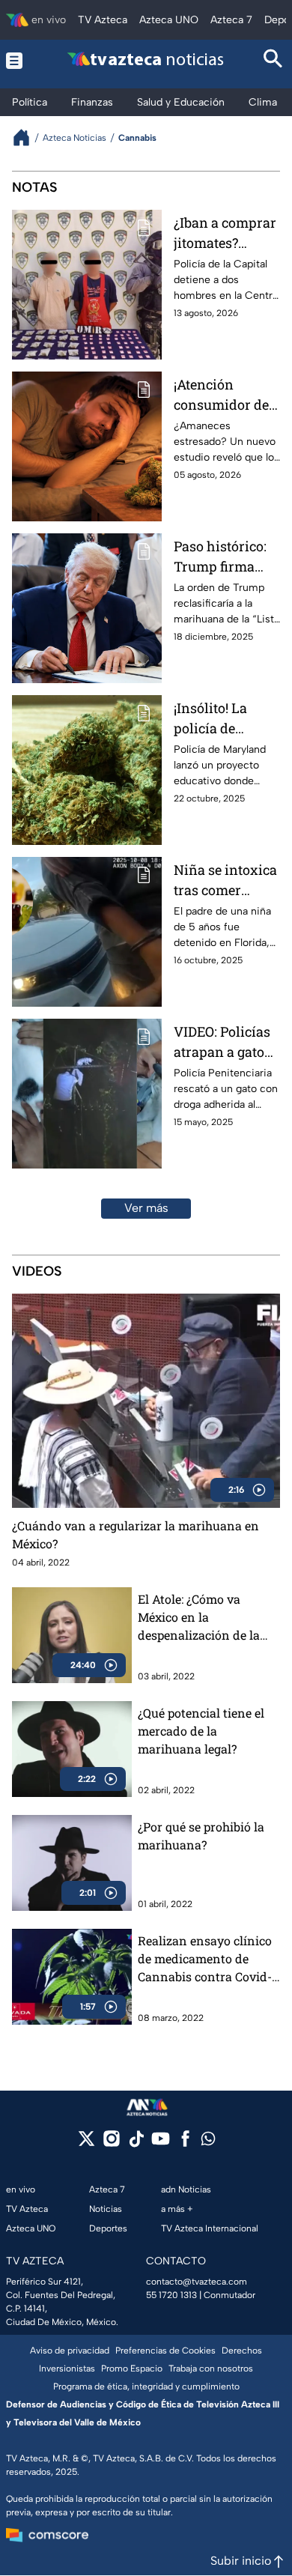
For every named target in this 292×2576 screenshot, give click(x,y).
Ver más (146, 1208)
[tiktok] (136, 2143)
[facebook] (185, 2143)
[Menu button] (18, 60)
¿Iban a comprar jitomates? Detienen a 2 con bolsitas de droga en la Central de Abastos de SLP (225, 233)
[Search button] (273, 60)
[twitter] (86, 2143)
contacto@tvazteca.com (197, 2282)
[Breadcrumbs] (27, 137)
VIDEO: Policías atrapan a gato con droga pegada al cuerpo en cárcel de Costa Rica (225, 1042)
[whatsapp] (208, 2142)
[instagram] (111, 2143)
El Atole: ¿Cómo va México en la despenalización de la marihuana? (199, 1618)
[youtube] (161, 2143)
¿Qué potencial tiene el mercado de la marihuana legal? (201, 1731)
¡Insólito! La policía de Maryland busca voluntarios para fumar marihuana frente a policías (227, 719)
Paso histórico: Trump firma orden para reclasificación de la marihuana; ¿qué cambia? (227, 557)
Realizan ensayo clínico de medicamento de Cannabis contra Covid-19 (205, 1959)
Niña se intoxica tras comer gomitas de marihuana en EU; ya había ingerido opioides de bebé (225, 881)
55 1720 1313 (171, 2295)
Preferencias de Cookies (165, 2351)
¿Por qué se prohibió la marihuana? (201, 1836)
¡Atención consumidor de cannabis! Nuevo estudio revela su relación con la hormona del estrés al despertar (226, 395)
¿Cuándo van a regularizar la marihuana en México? (136, 1534)
